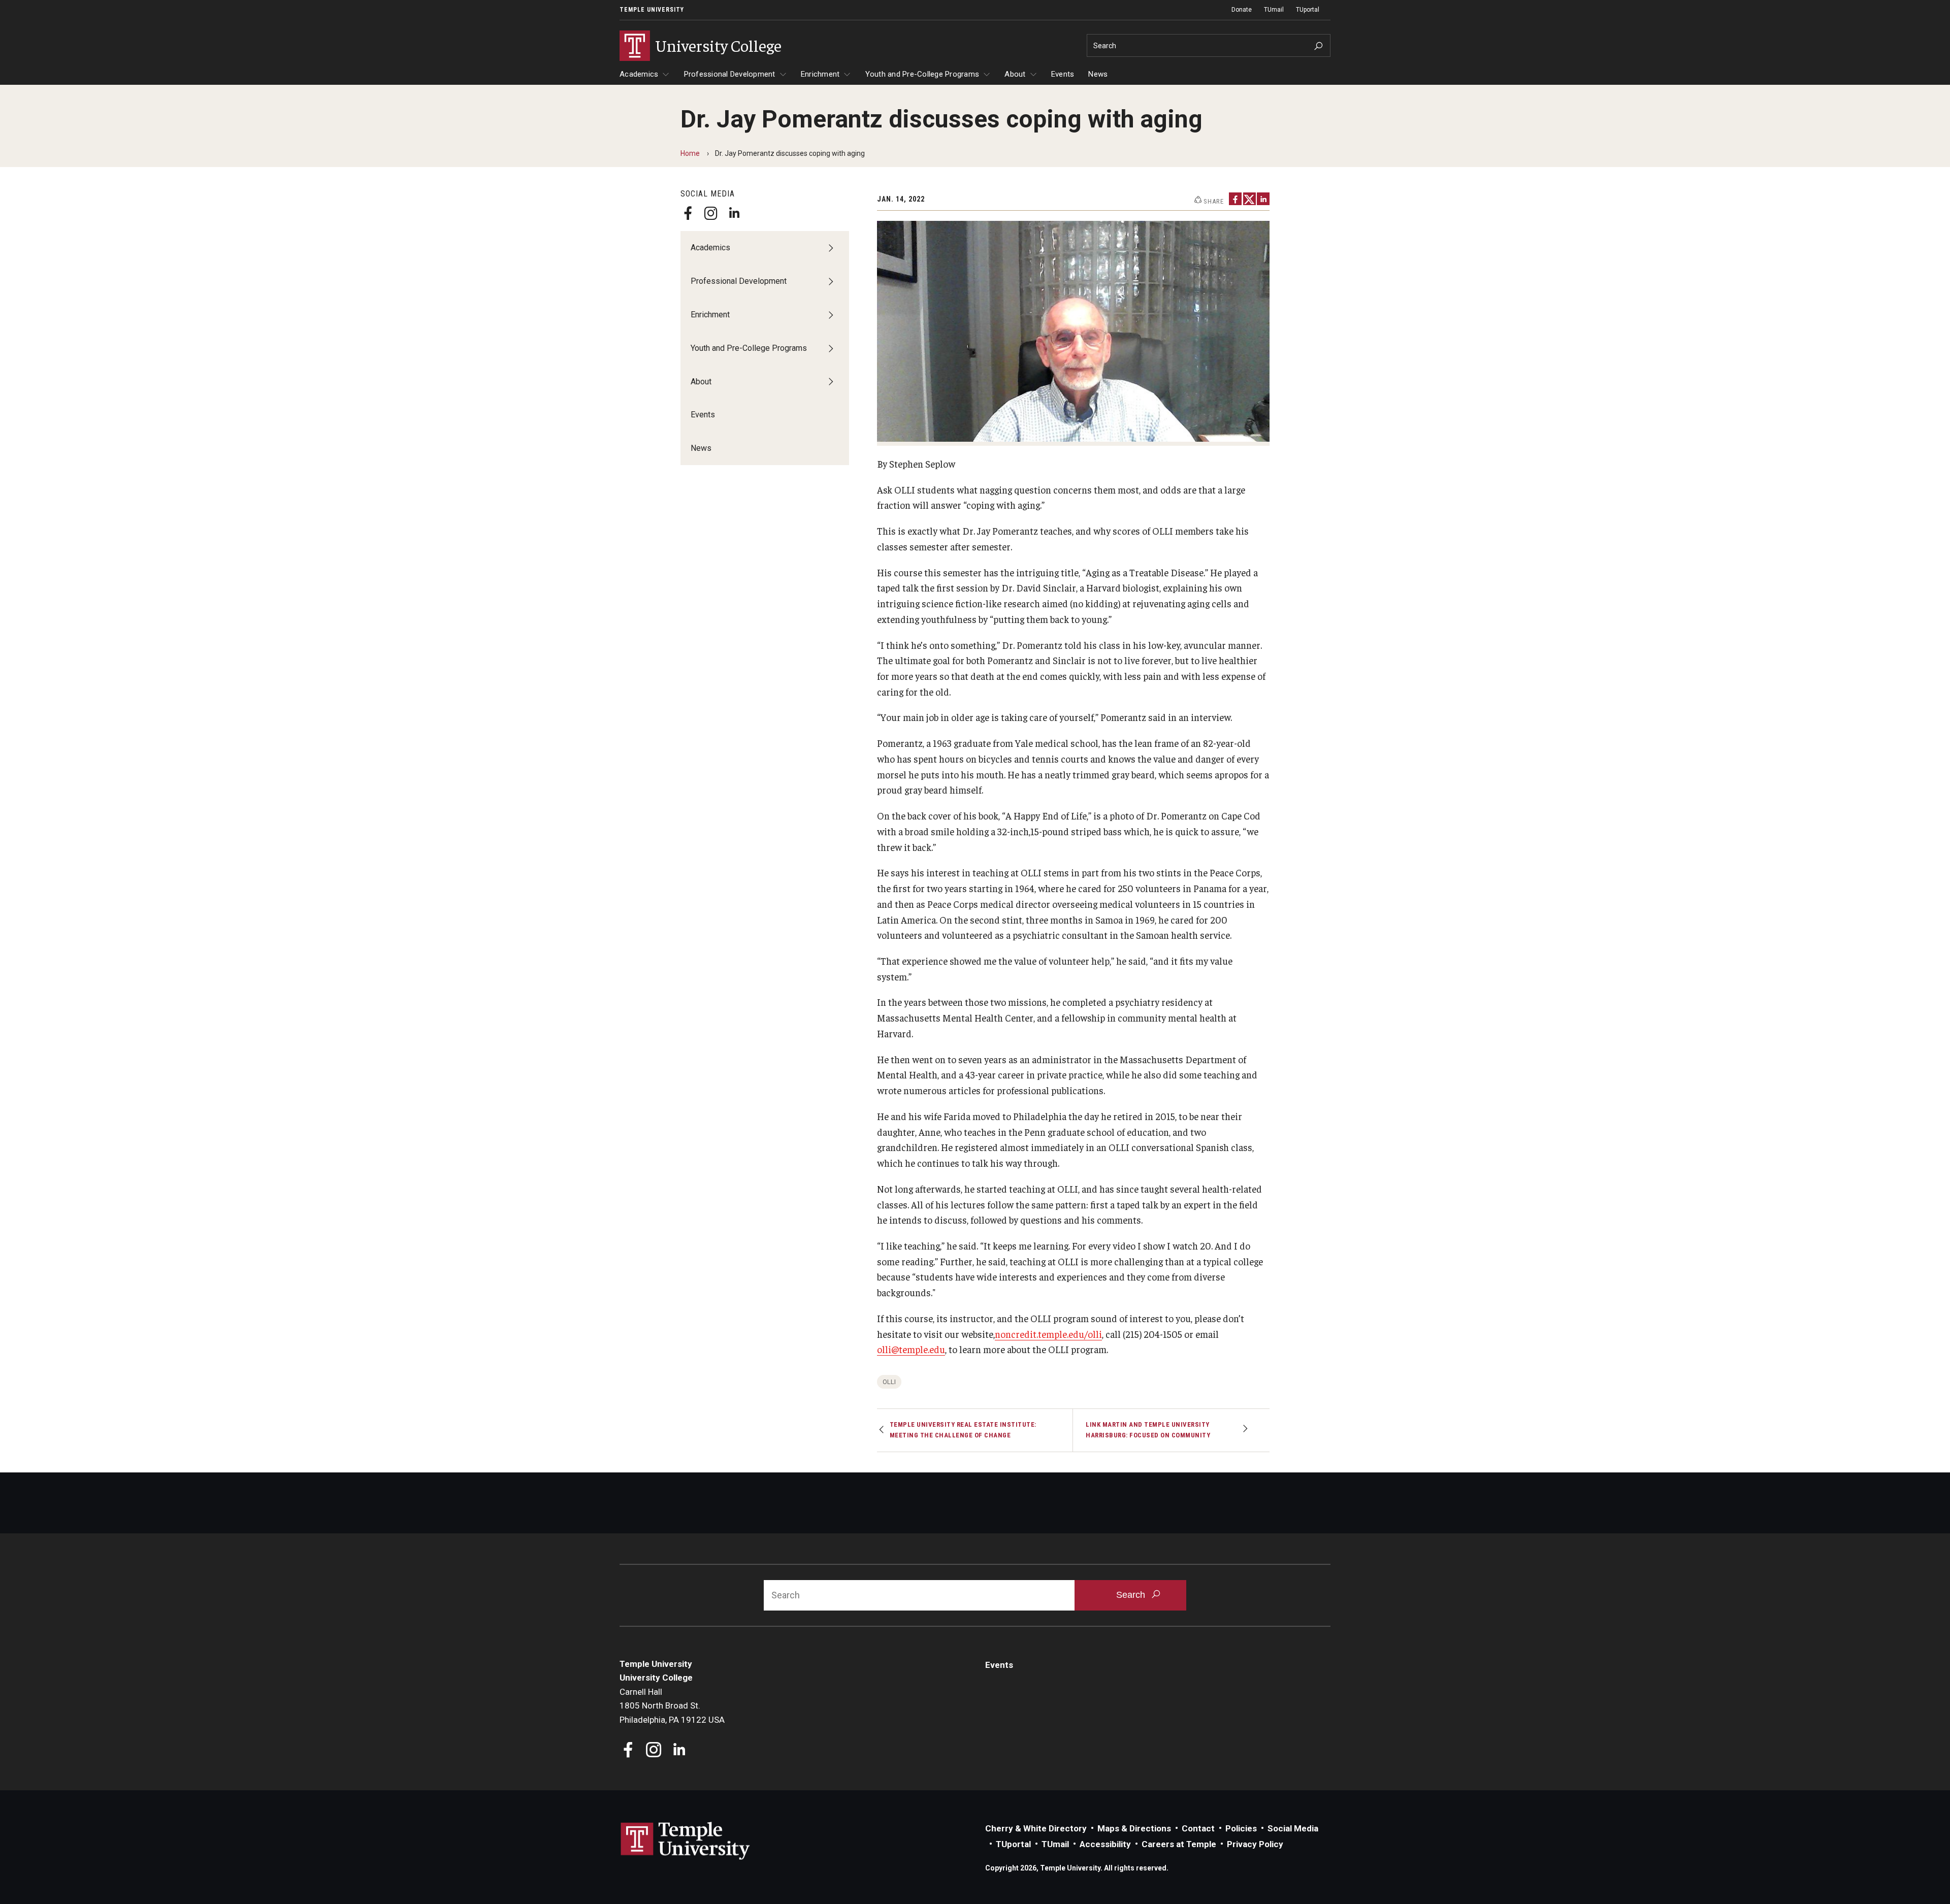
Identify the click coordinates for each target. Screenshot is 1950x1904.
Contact (1198, 1828)
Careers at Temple (1179, 1844)
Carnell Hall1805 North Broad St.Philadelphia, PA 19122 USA (672, 1706)
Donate (1242, 10)
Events (1063, 74)
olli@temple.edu (911, 1349)
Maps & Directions (1134, 1828)
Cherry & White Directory (1036, 1828)
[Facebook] (688, 213)
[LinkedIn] (1263, 199)
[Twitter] (1249, 199)
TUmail (1274, 10)
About (1015, 74)
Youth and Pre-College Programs (922, 74)
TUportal (1308, 10)
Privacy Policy (1255, 1844)
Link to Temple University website (686, 1841)
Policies (1241, 1828)
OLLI (889, 1382)
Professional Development (730, 74)
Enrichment (820, 74)
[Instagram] (711, 213)
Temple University (652, 10)
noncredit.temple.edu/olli (1048, 1334)
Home (690, 153)
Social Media (1293, 1828)
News (1098, 74)
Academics (639, 74)
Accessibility (1105, 1844)
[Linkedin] (734, 213)
